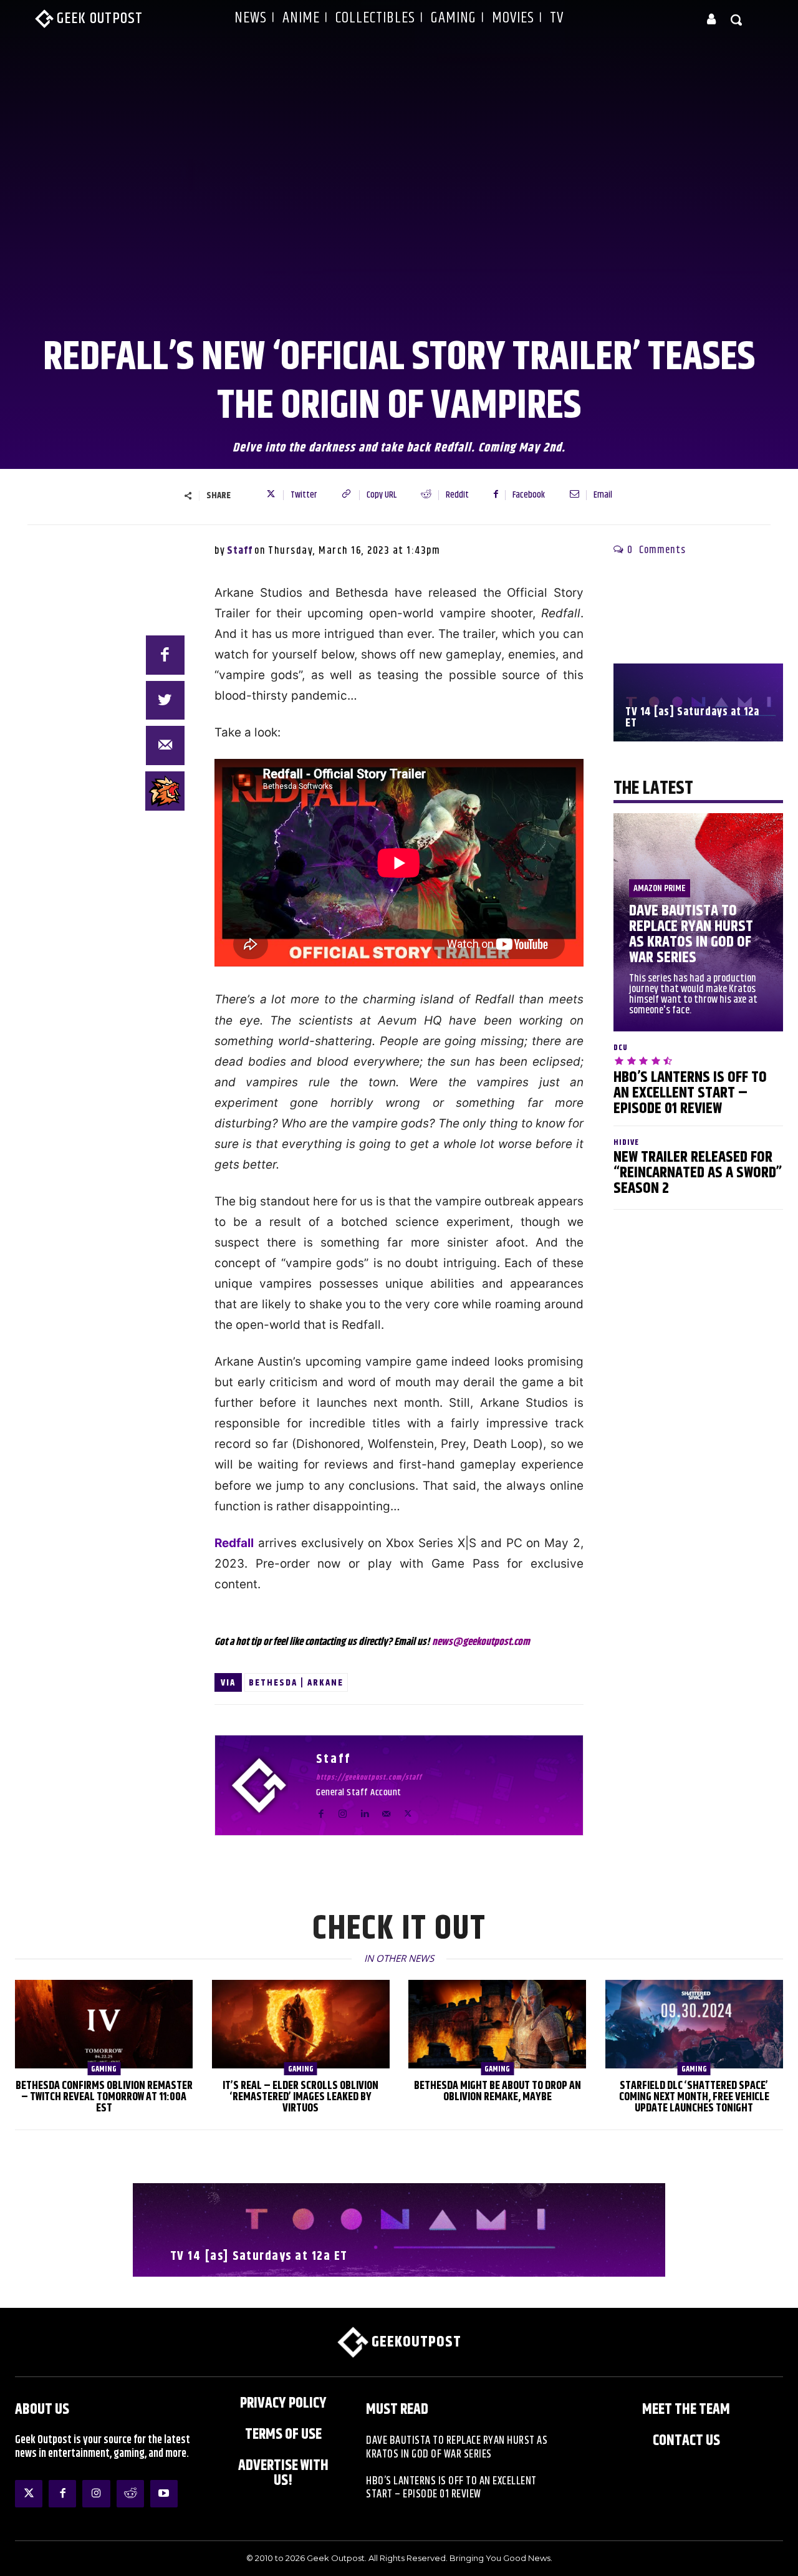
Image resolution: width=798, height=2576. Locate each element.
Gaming (104, 2069)
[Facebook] (166, 655)
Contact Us (686, 2441)
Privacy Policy (283, 2403)
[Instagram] (343, 1811)
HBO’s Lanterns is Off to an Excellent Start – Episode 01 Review (690, 1093)
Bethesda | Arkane (296, 1683)
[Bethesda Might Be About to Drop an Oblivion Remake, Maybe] (497, 2024)
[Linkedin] (364, 1811)
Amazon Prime (660, 888)
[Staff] (266, 1785)
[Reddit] (130, 2494)
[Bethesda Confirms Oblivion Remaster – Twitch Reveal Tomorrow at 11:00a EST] (104, 2024)
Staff (240, 551)
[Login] (711, 19)
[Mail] (386, 1811)
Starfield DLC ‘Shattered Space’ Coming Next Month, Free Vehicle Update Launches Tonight (694, 2097)
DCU (621, 1048)
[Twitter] (408, 1811)
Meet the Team (686, 2410)
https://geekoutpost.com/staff (369, 1778)
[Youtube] (164, 2494)
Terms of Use (283, 2434)
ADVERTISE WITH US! (283, 2473)
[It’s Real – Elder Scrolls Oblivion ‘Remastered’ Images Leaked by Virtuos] (301, 2024)
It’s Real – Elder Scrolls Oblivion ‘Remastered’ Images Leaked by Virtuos (300, 2097)
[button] (737, 19)
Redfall (234, 1543)
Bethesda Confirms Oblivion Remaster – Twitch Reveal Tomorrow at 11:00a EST (104, 2097)
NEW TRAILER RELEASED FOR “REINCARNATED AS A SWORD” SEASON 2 (698, 1173)
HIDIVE (626, 1143)
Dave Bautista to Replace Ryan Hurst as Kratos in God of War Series (691, 934)
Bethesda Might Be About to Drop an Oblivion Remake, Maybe (498, 2091)
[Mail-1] (166, 745)
